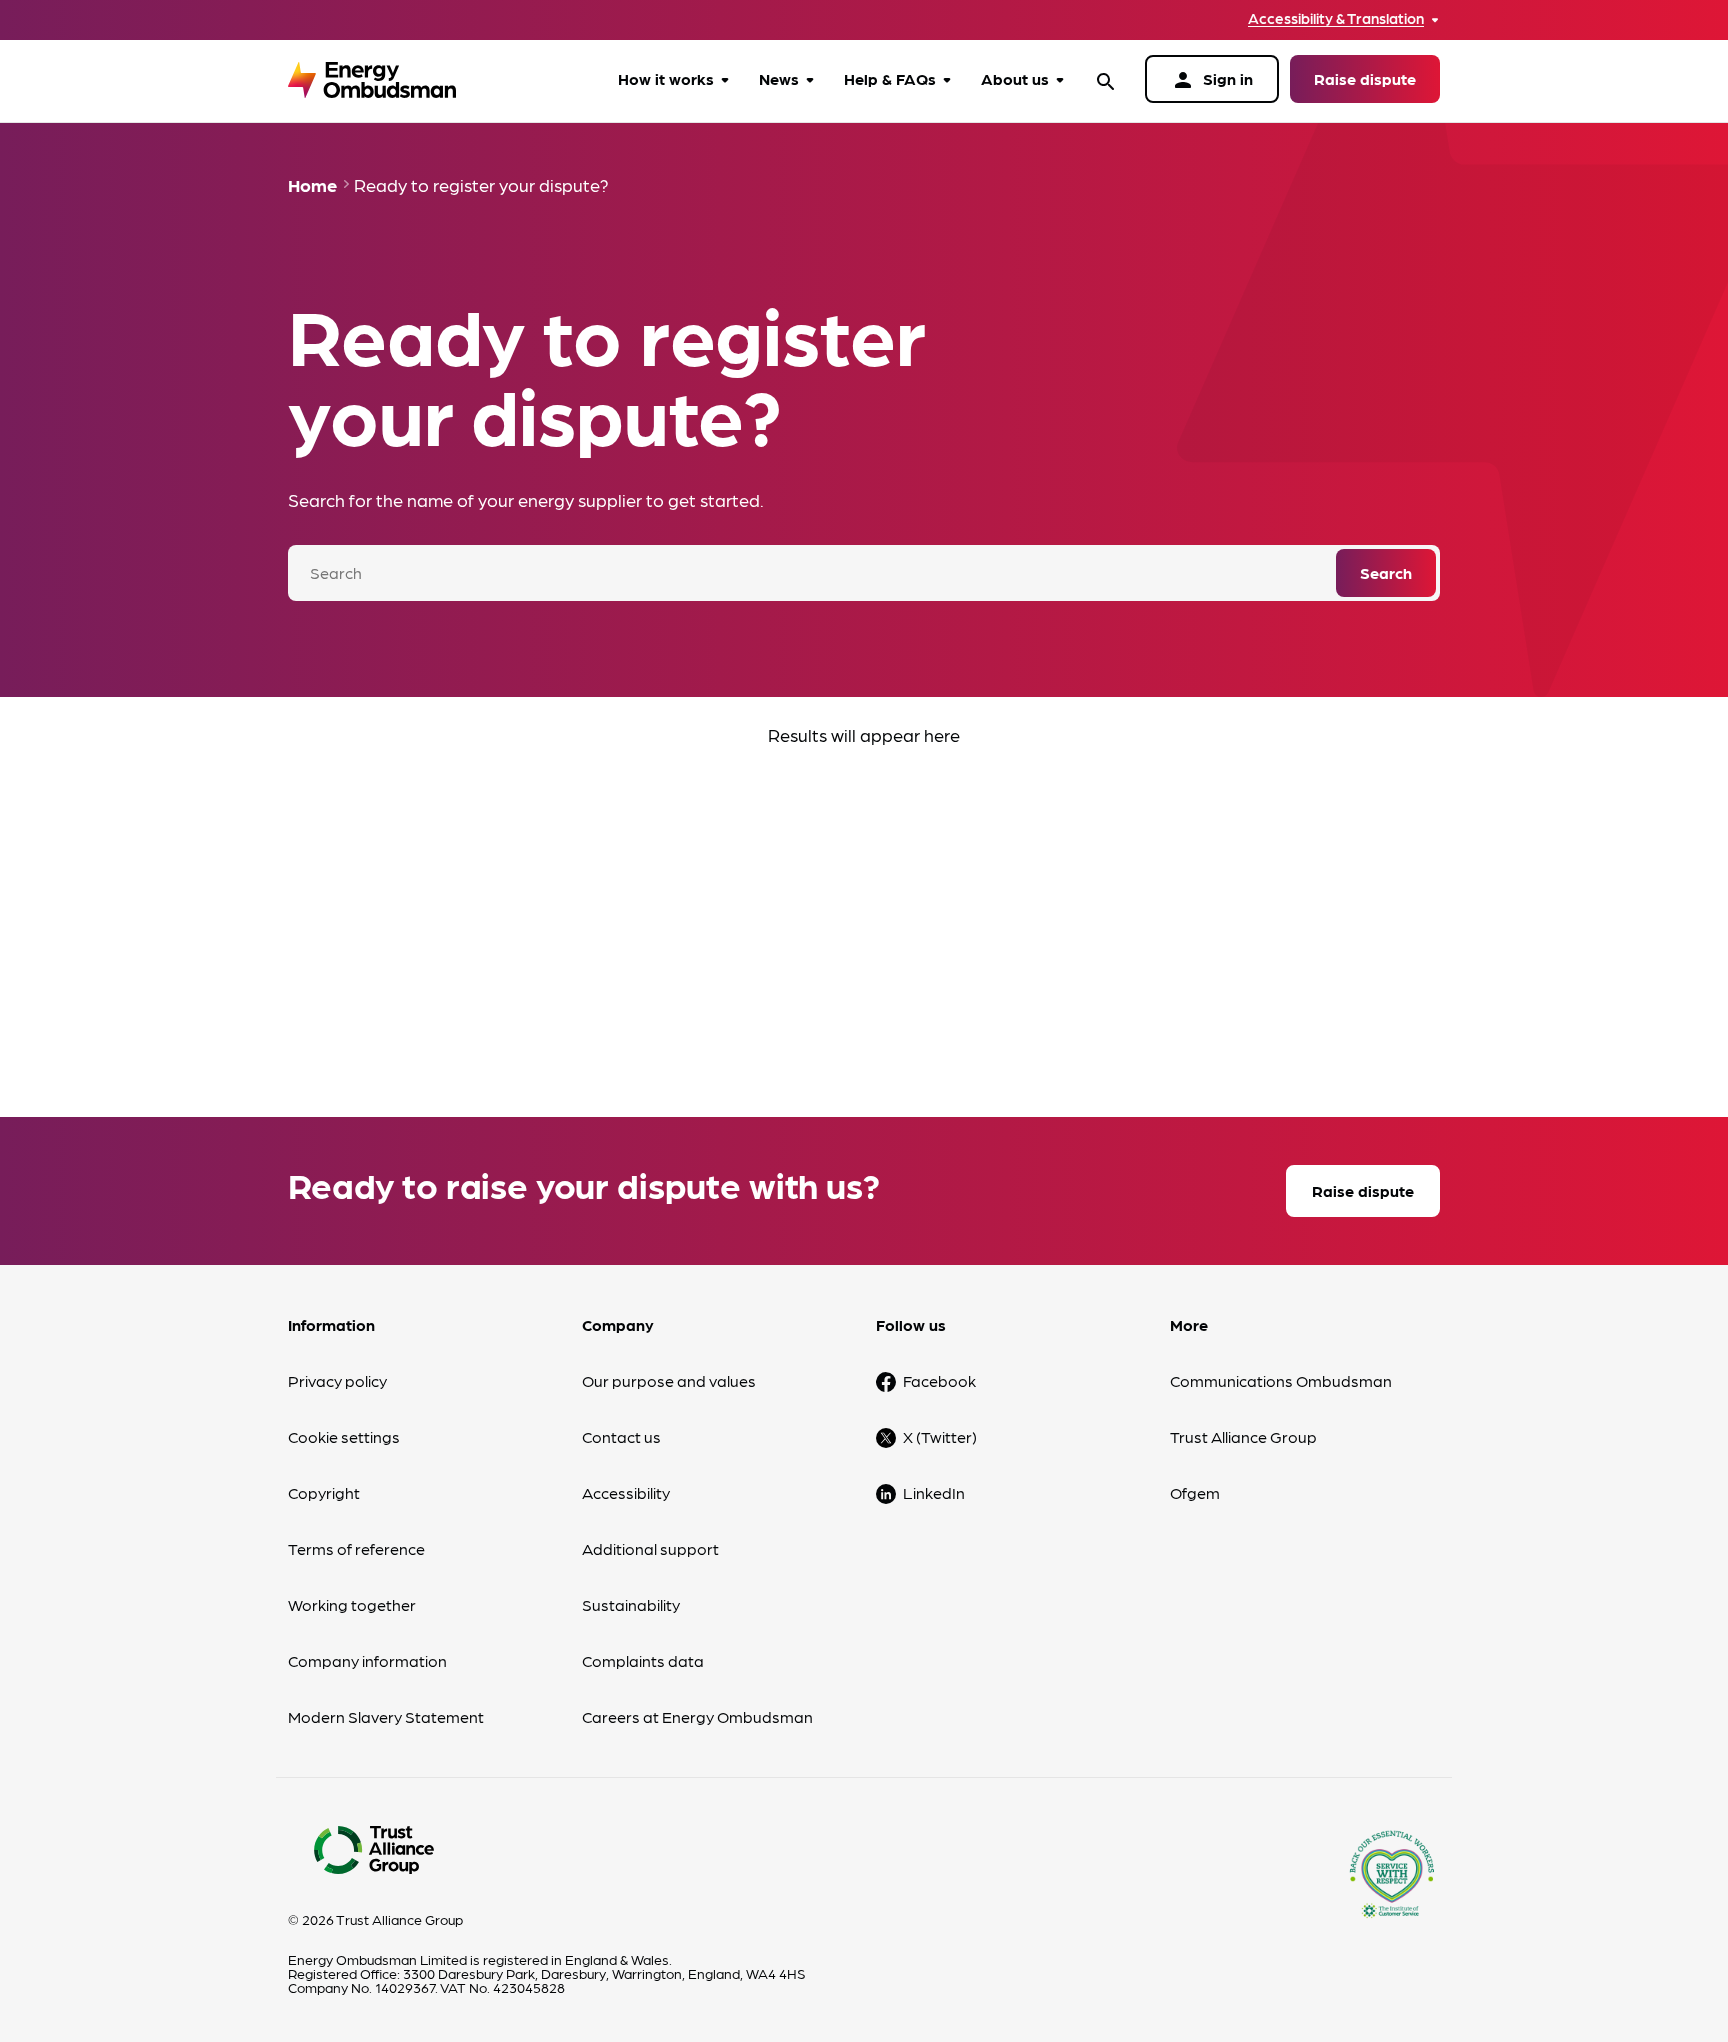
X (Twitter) (940, 1436)
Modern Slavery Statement (386, 1716)
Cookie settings (344, 1436)
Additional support (650, 1548)
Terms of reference (356, 1548)
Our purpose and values (669, 1380)
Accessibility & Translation (1336, 18)
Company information (367, 1660)
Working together (352, 1604)
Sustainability (631, 1604)
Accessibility (626, 1492)
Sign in (1212, 80)
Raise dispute (1365, 78)
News (779, 78)
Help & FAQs (890, 78)
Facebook (939, 1380)
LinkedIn (934, 1492)
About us (1015, 78)
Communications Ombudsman (1281, 1380)
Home (312, 184)
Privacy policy (337, 1380)
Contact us (621, 1436)
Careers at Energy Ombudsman (697, 1716)
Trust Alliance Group (1243, 1436)
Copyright (324, 1492)
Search (1386, 572)
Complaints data (643, 1660)
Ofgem (1195, 1492)
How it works (666, 78)
